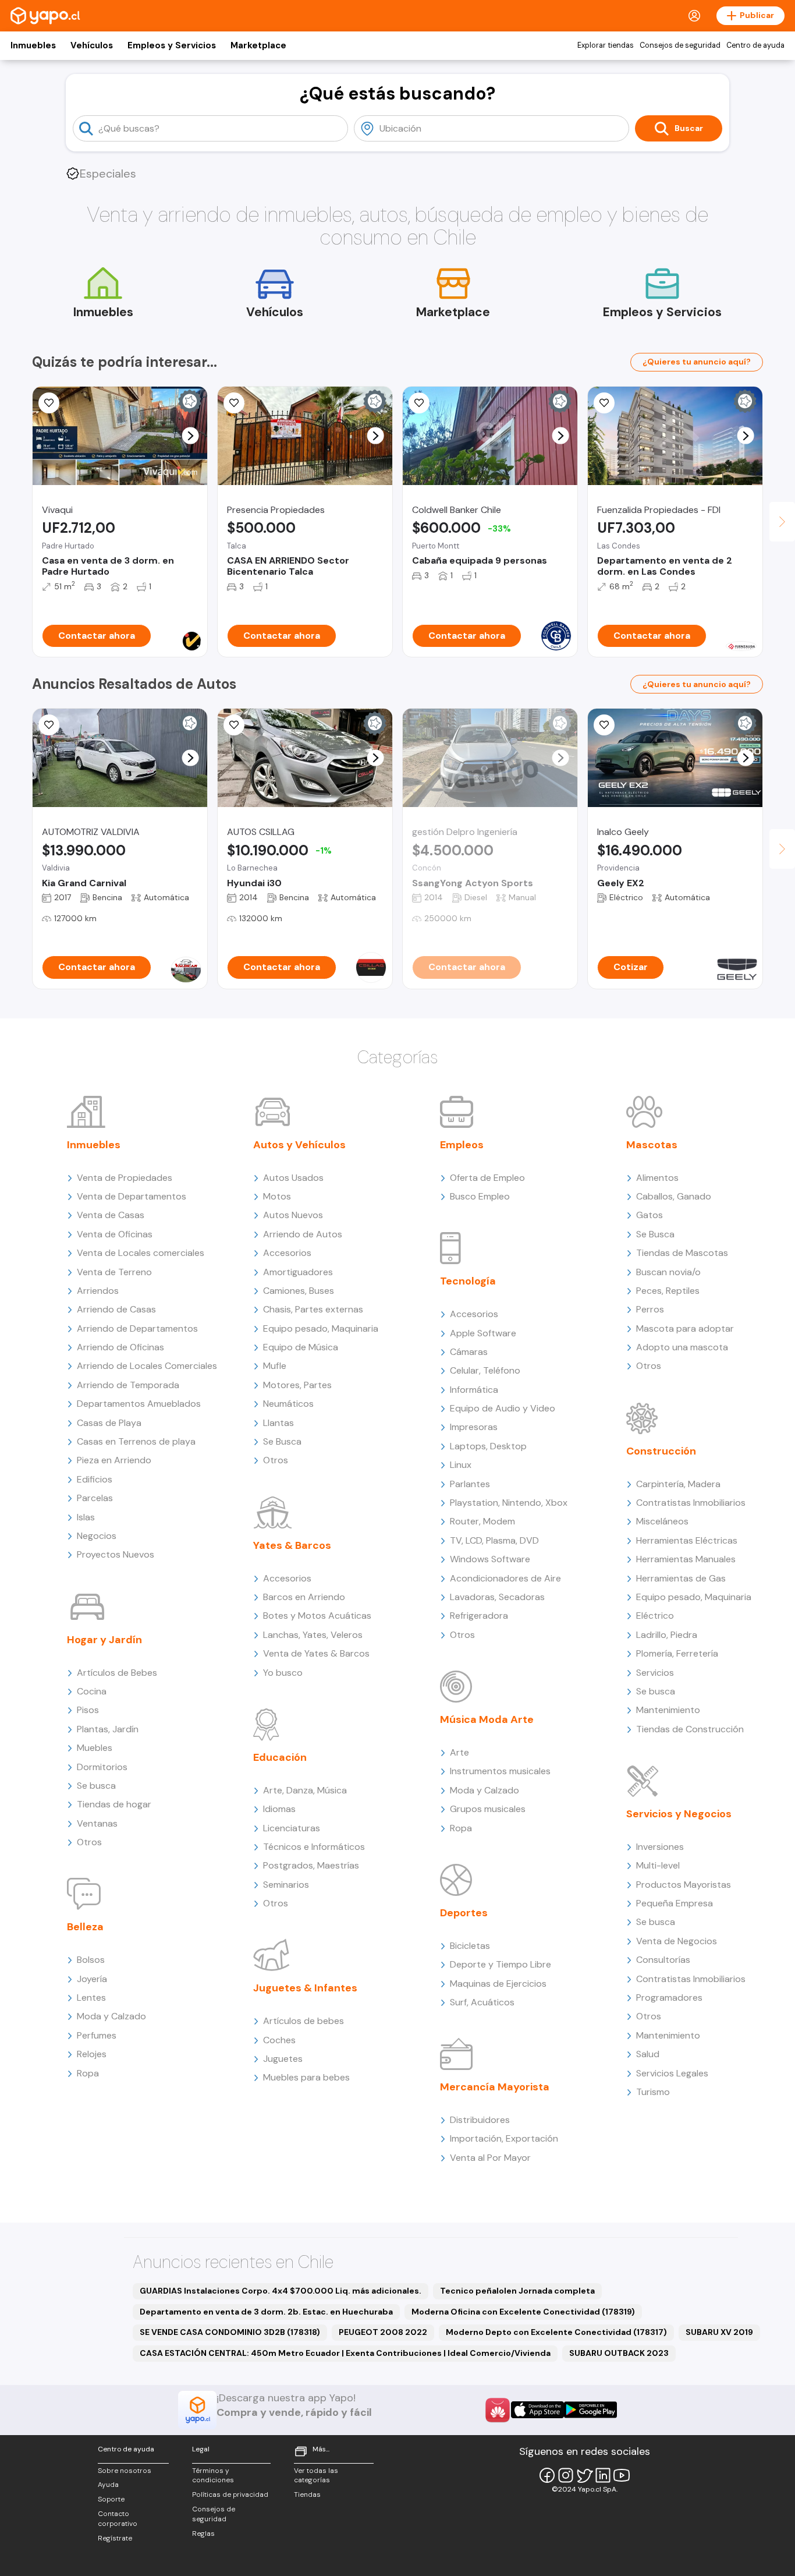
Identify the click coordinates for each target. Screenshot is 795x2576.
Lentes (91, 1998)
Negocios (97, 1536)
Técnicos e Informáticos (314, 1847)
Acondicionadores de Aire (505, 1578)
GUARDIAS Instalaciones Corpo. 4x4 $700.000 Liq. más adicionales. (281, 2291)
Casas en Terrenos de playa (136, 1441)
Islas (86, 1517)
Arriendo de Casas (116, 1309)
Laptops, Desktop (488, 1446)
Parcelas (95, 1498)
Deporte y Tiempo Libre (501, 1964)
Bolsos (91, 1960)
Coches (279, 2040)
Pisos (88, 1710)
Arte (459, 1752)
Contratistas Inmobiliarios (691, 1503)
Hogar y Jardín (104, 1640)
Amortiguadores (298, 1272)
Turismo (653, 2092)
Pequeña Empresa (675, 1903)
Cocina (92, 1691)
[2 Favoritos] (49, 725)
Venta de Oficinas (115, 1234)
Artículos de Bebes (117, 1673)
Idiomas (279, 1809)
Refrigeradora (479, 1616)
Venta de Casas (111, 1215)
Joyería (92, 1979)
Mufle (275, 1366)
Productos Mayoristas (684, 1885)
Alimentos (657, 1178)
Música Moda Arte (487, 1719)
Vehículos (92, 45)
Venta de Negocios (677, 1941)
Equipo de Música (301, 1347)
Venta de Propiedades (125, 1178)
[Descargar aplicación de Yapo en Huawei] (498, 2410)
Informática (474, 1390)
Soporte (111, 2499)
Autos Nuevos (293, 1215)
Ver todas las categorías (316, 2476)
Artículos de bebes (304, 2021)
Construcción (661, 1451)
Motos (277, 1196)
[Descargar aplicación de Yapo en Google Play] (590, 2410)
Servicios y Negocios (679, 1814)
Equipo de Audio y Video (503, 1408)
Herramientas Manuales (686, 1559)
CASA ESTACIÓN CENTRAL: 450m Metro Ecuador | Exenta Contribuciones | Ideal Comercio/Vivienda (345, 2353)
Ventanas (97, 1823)
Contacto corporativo (118, 2519)
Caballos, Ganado (674, 1196)
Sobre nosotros (125, 2471)
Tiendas (307, 2494)
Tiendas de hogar (114, 1804)
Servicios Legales (672, 2073)
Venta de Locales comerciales (141, 1253)
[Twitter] (584, 2475)
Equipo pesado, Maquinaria (321, 1328)
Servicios (655, 1673)
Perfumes (97, 2035)
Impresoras (474, 1427)
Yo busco (283, 1673)
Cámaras (469, 1352)
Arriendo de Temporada (128, 1385)
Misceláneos (662, 1521)
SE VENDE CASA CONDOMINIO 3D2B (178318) (230, 2332)
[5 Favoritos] (234, 403)
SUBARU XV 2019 (719, 2332)
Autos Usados (293, 1178)
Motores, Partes (297, 1385)
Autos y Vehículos (299, 1145)
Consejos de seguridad (680, 45)
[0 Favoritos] (419, 403)
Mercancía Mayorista (495, 2087)
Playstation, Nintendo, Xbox (509, 1503)
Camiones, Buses (299, 1291)
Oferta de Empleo (487, 1178)
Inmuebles (33, 45)
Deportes (464, 1913)
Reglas (203, 2533)
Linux (461, 1465)
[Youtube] (622, 2475)
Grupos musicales (488, 1809)
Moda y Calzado (111, 2016)
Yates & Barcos (292, 1545)
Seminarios (286, 1885)
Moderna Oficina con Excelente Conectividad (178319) (523, 2312)
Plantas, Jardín (108, 1729)
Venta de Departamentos (132, 1196)
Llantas (278, 1423)
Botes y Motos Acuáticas (317, 1616)
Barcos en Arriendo (304, 1597)
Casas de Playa (109, 1423)
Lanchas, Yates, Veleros (313, 1635)
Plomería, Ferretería (677, 1653)
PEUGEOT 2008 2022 (383, 2332)
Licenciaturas (292, 1828)
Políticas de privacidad (230, 2494)
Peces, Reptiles (668, 1291)
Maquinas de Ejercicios (498, 1984)
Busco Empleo (480, 1196)
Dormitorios (102, 1767)
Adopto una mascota (682, 1347)
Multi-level (658, 1865)
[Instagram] (566, 2475)
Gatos (650, 1215)
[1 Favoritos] (49, 403)
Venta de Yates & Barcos (316, 1653)
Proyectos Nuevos (116, 1554)
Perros (650, 1309)
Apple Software (483, 1333)
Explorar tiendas (606, 45)
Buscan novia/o (668, 1272)
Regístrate (115, 2538)
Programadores (669, 1998)
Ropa (88, 2073)
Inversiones (660, 1847)
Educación (280, 1757)
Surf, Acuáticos (482, 2002)
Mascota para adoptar (685, 1328)
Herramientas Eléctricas (687, 1540)
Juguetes (283, 2059)
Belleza (85, 1927)
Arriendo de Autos (303, 1234)
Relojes (92, 2054)
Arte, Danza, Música (305, 1790)
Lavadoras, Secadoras (497, 1597)
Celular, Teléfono (485, 1370)
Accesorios (287, 1253)
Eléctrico (655, 1616)
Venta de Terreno (114, 1272)
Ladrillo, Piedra (667, 1635)
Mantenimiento (668, 1710)
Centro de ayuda (755, 45)
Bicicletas (470, 1946)
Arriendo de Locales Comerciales (147, 1366)
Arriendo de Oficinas (120, 1347)
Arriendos (98, 1291)
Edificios (95, 1479)
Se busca (96, 1786)
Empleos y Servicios (172, 45)
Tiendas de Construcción (690, 1729)
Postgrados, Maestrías (311, 1865)
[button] (191, 436)
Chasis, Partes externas (313, 1309)
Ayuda (108, 2485)
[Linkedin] (603, 2475)
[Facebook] (547, 2475)
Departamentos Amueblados (139, 1404)
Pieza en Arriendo (114, 1460)
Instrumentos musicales (500, 1771)
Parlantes (470, 1484)
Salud (648, 2054)
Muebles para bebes (306, 2077)
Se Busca (282, 1441)
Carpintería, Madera (678, 1484)
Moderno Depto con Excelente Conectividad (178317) (556, 2332)
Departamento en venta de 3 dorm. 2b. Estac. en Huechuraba (266, 2312)
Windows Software (490, 1559)
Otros (89, 1842)
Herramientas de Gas (681, 1578)
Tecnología (468, 1281)
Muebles (95, 1748)
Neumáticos (288, 1404)
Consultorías (663, 1960)
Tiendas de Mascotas (682, 1253)
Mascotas (652, 1145)
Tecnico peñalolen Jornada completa (517, 2291)
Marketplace (258, 45)
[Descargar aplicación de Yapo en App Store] (537, 2410)
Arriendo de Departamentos (137, 1328)
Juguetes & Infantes (305, 1988)
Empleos (462, 1145)
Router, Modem (482, 1521)
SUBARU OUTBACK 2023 (619, 2353)
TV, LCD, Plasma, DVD (494, 1540)
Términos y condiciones (213, 2476)
